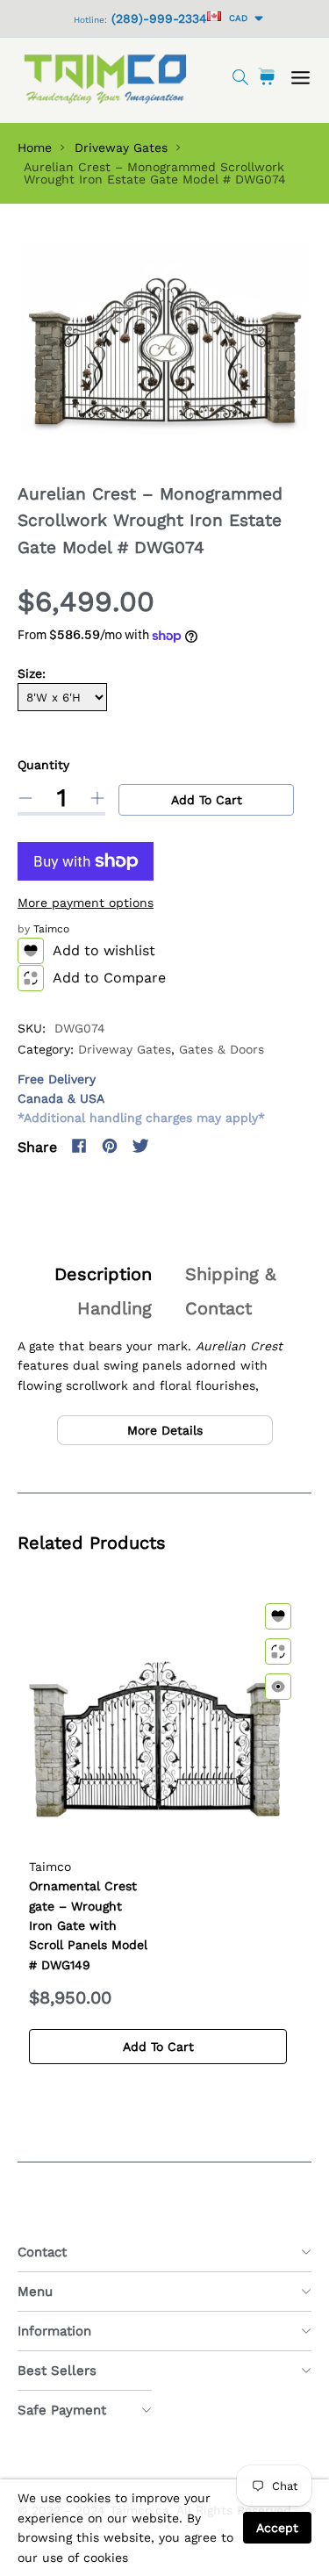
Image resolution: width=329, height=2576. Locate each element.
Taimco (51, 929)
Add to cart (207, 800)
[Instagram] (171, 1146)
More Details (165, 1430)
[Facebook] (79, 1146)
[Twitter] (140, 1146)
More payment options (86, 903)
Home (35, 148)
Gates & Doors (222, 1049)
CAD (236, 18)
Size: (32, 673)
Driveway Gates (121, 148)
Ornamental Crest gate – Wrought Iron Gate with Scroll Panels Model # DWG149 (88, 1925)
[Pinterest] (110, 1146)
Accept (277, 2528)
